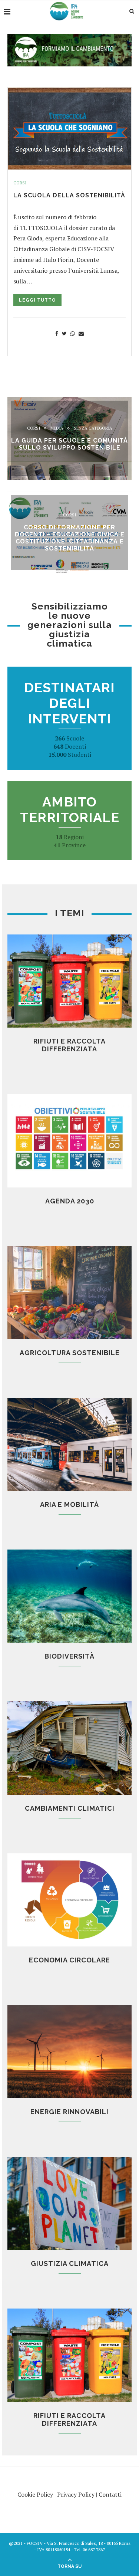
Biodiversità (69, 1656)
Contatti (110, 2494)
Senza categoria (93, 428)
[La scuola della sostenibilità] (69, 128)
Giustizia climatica (70, 2263)
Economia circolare (69, 1960)
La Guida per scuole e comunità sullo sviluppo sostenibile (69, 444)
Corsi (20, 183)
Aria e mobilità (69, 1504)
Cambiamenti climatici (70, 1808)
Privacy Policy (76, 2494)
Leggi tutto (37, 300)
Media (57, 428)
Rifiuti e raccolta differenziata (69, 1045)
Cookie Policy (35, 2494)
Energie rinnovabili (69, 2112)
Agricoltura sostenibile (70, 1353)
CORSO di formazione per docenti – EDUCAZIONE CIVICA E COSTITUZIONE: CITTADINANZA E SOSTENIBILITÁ (70, 538)
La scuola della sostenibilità (69, 195)
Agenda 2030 (70, 1201)
